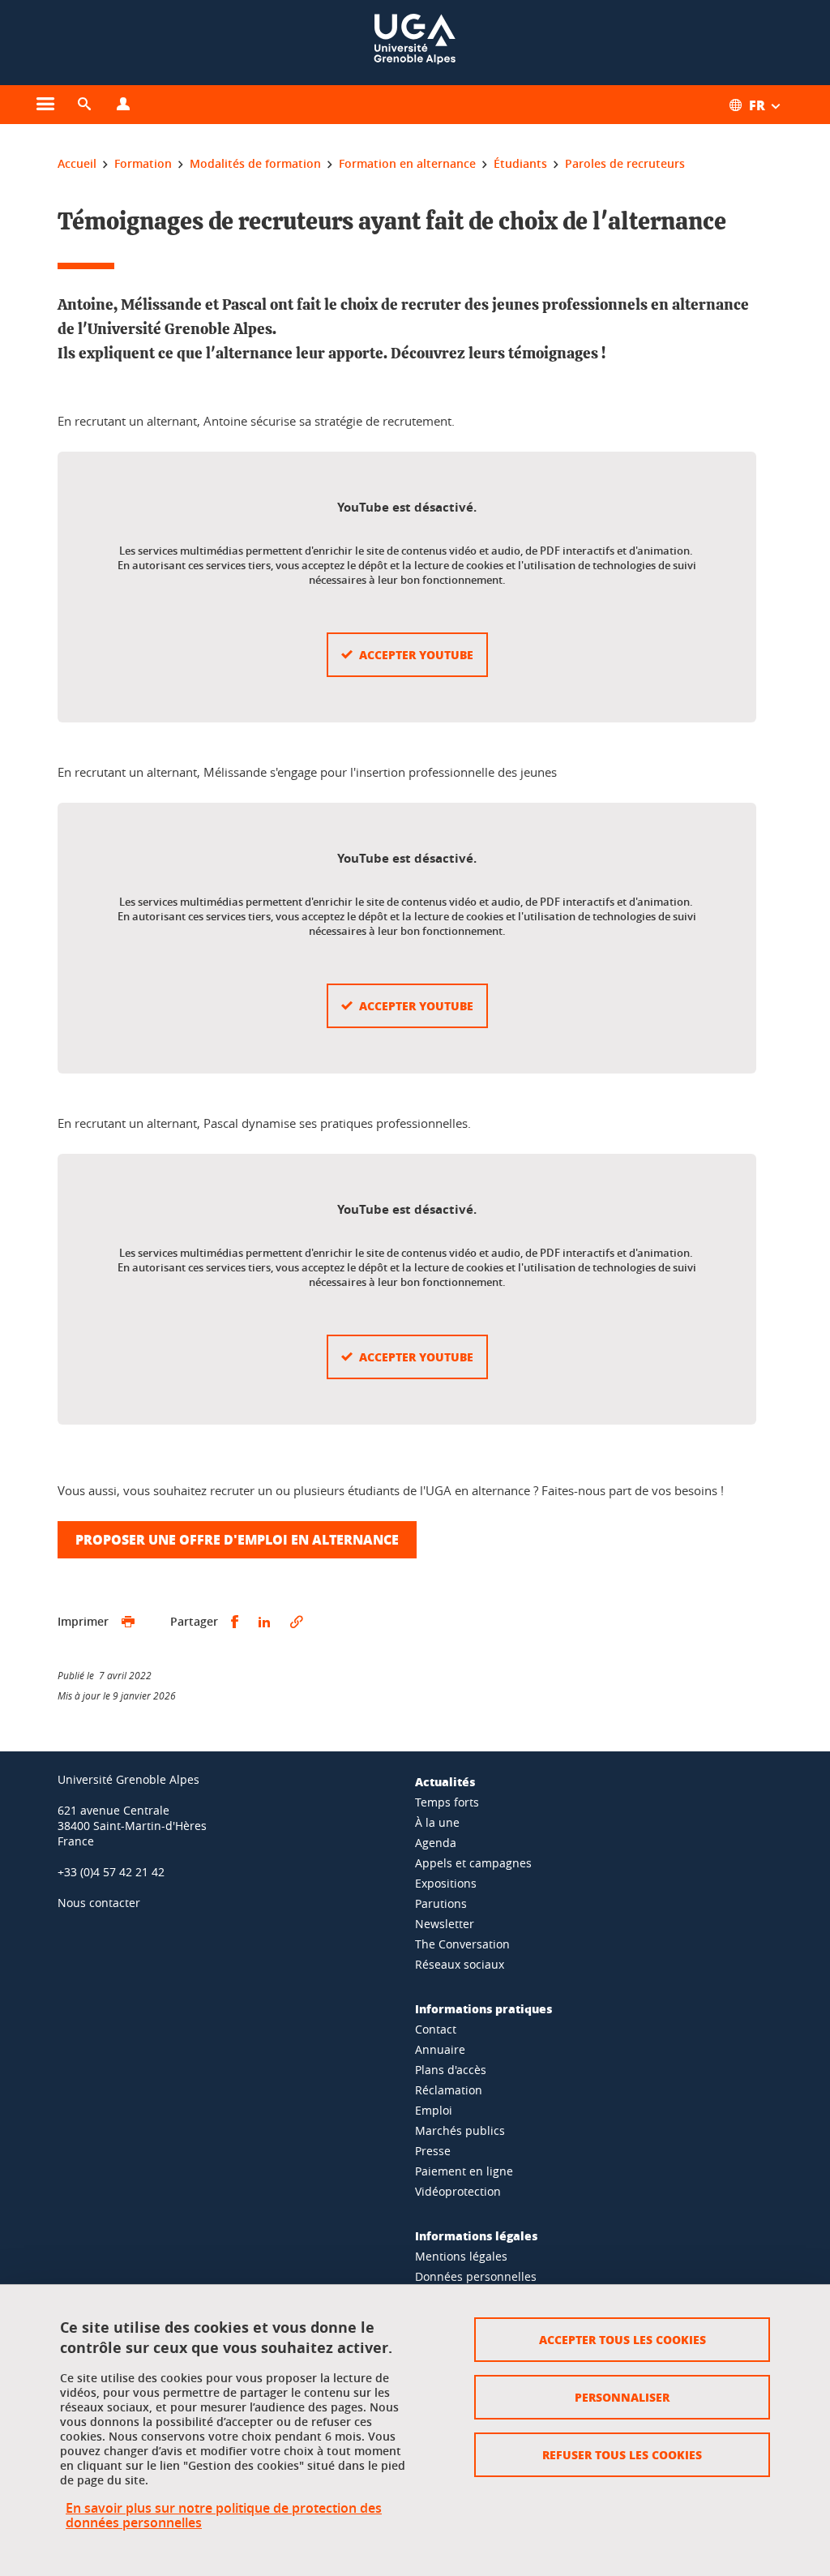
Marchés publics (460, 2130)
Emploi (434, 2110)
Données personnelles (476, 2276)
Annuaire (440, 2049)
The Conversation (462, 1944)
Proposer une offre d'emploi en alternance (237, 1539)
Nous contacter (99, 1903)
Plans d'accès (451, 2070)
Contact (436, 2029)
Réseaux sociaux (460, 1964)
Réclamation (449, 2090)
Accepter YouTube (416, 654)
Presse (433, 2151)
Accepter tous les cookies (622, 2339)
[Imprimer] (128, 1622)
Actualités (445, 1781)
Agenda (436, 1843)
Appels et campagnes (473, 1863)
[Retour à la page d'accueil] (415, 43)
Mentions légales (461, 2256)
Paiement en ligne (464, 2171)
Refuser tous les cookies (622, 2454)
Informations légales (476, 2235)
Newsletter (445, 1924)
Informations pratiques (483, 2008)
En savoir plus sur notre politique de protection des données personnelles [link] (224, 2515)
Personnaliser (622, 2397)
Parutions (441, 1903)
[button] (84, 105)
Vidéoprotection (458, 2191)
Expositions (446, 1883)
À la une (437, 1822)
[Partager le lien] (297, 1622)
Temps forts (447, 1802)
